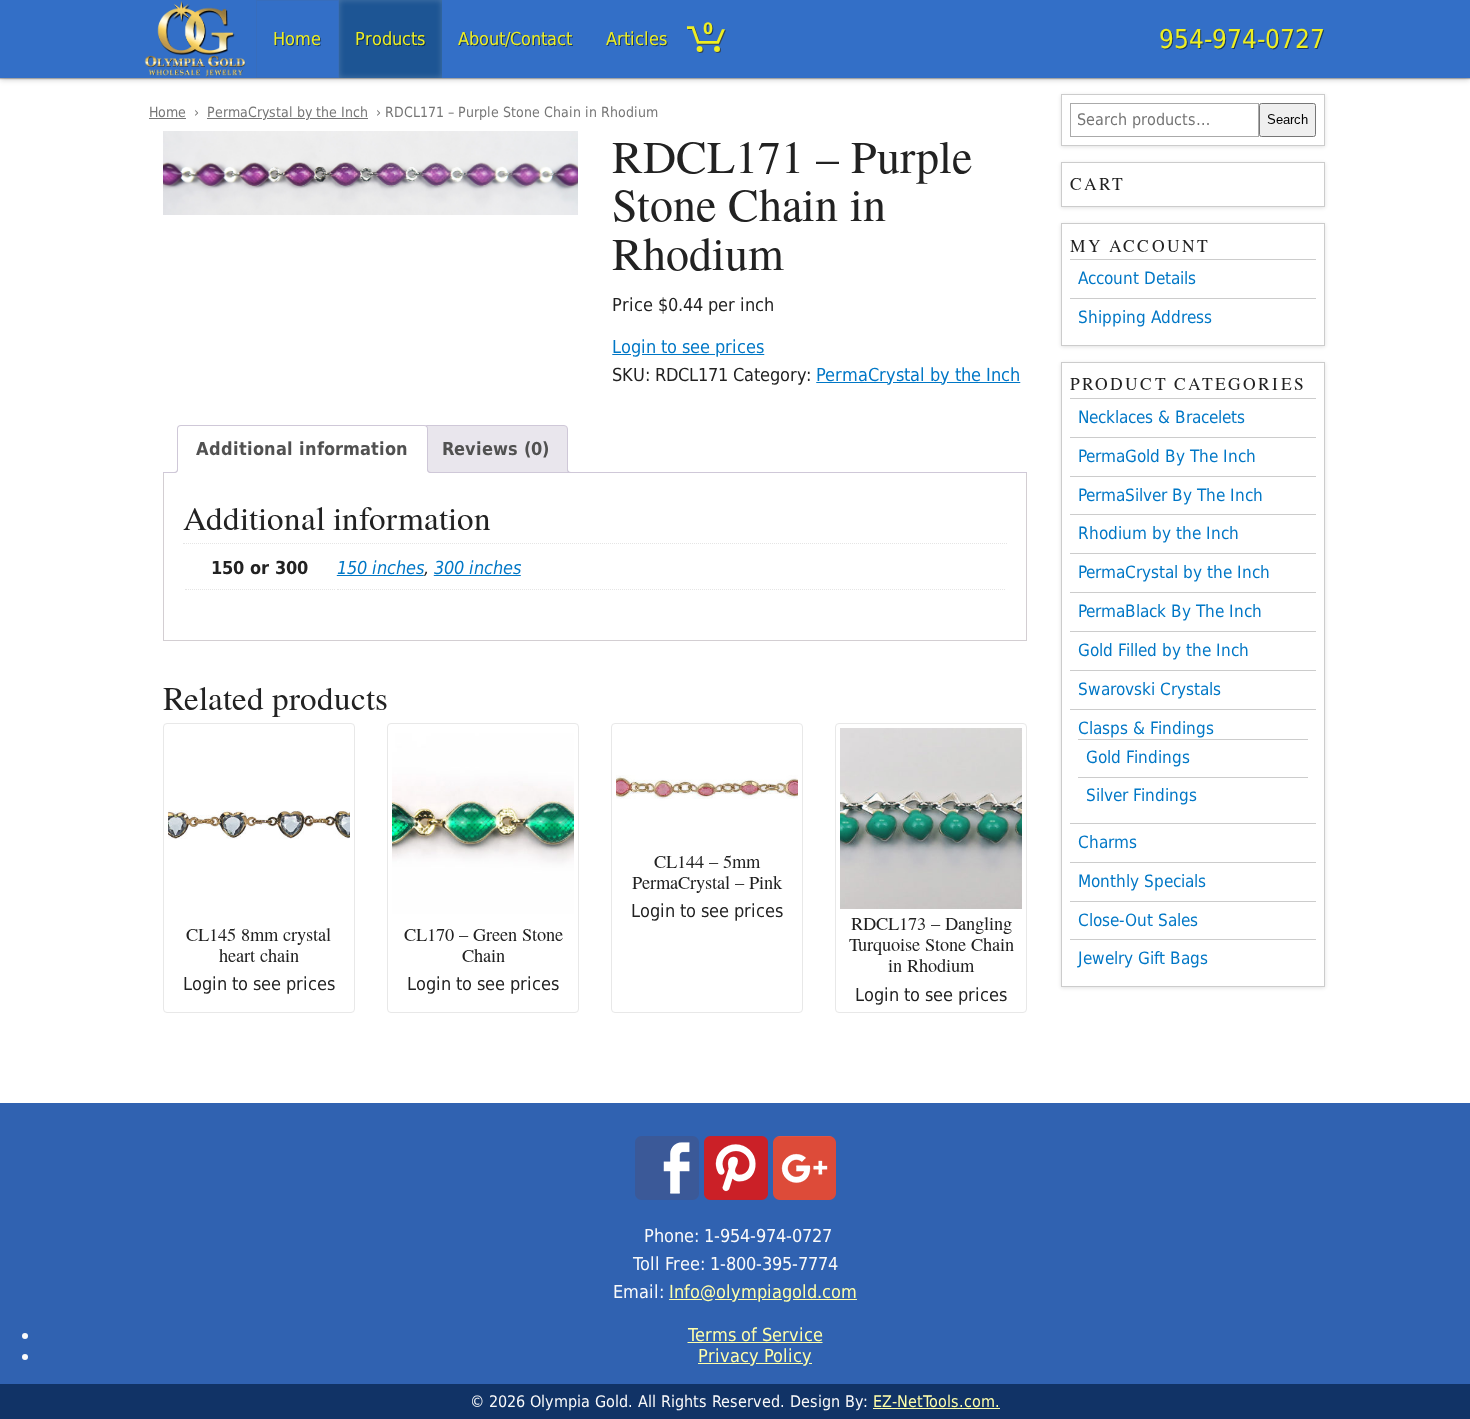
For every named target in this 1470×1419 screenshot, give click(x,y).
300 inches (477, 567)
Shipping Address (1145, 317)
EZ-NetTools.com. (936, 1401)
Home (297, 38)
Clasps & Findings (1146, 728)
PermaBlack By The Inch (1170, 611)
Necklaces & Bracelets (1161, 417)
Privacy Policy (755, 1355)
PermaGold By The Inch (1167, 456)
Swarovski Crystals (1149, 689)
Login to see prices (688, 346)
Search (1287, 119)
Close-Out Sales (1138, 920)
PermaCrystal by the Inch (287, 112)
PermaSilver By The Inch (1170, 495)
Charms (1107, 842)
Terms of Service (755, 1334)
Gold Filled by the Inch (1163, 650)
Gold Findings (1138, 757)
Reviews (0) (495, 448)
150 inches (380, 567)
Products (390, 38)
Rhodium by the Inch (1158, 533)
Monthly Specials (1142, 881)
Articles (636, 38)
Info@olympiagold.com (763, 1291)
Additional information (302, 448)
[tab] (302, 449)
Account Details (1137, 278)
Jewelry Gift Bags (1143, 958)
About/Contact (515, 38)
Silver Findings (1141, 795)
